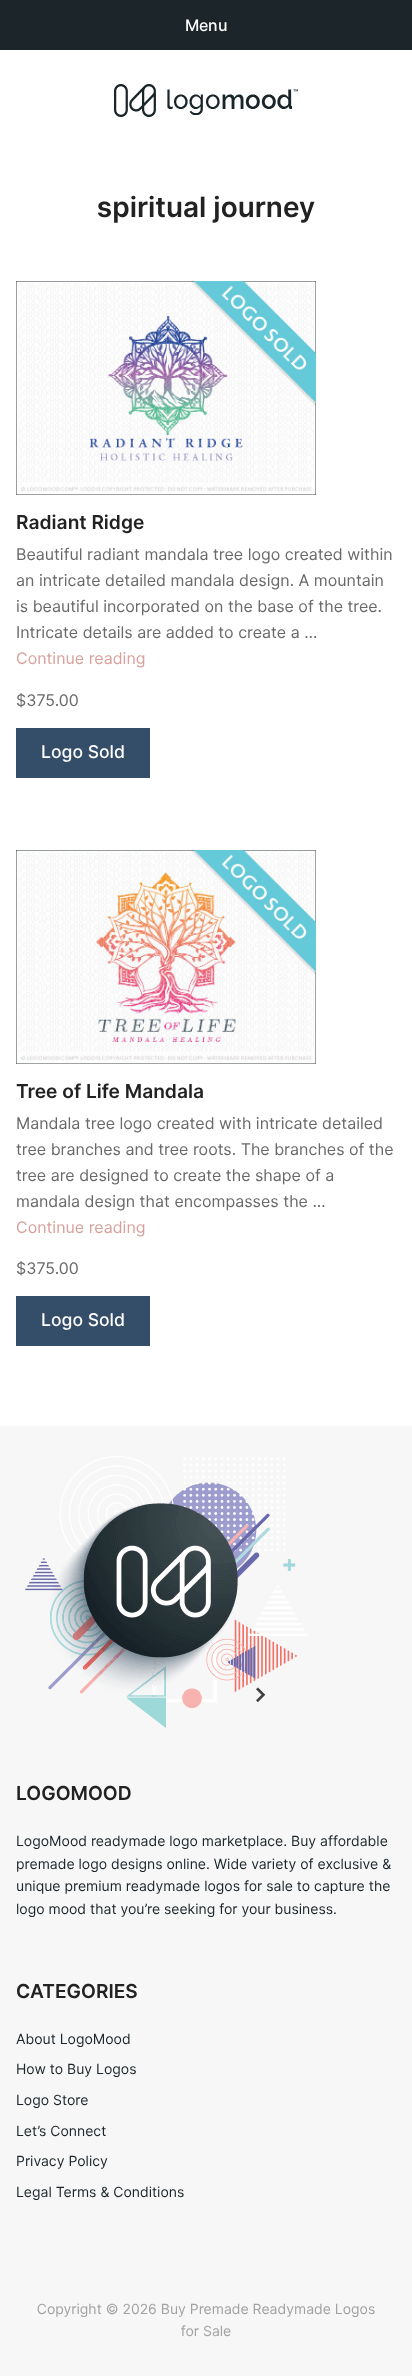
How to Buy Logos (76, 2069)
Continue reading (81, 658)
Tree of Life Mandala (110, 1091)
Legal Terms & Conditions (100, 2192)
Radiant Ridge (80, 522)
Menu (206, 25)
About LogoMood (73, 2039)
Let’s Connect (61, 2131)
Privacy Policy (62, 2161)
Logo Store (52, 2100)
